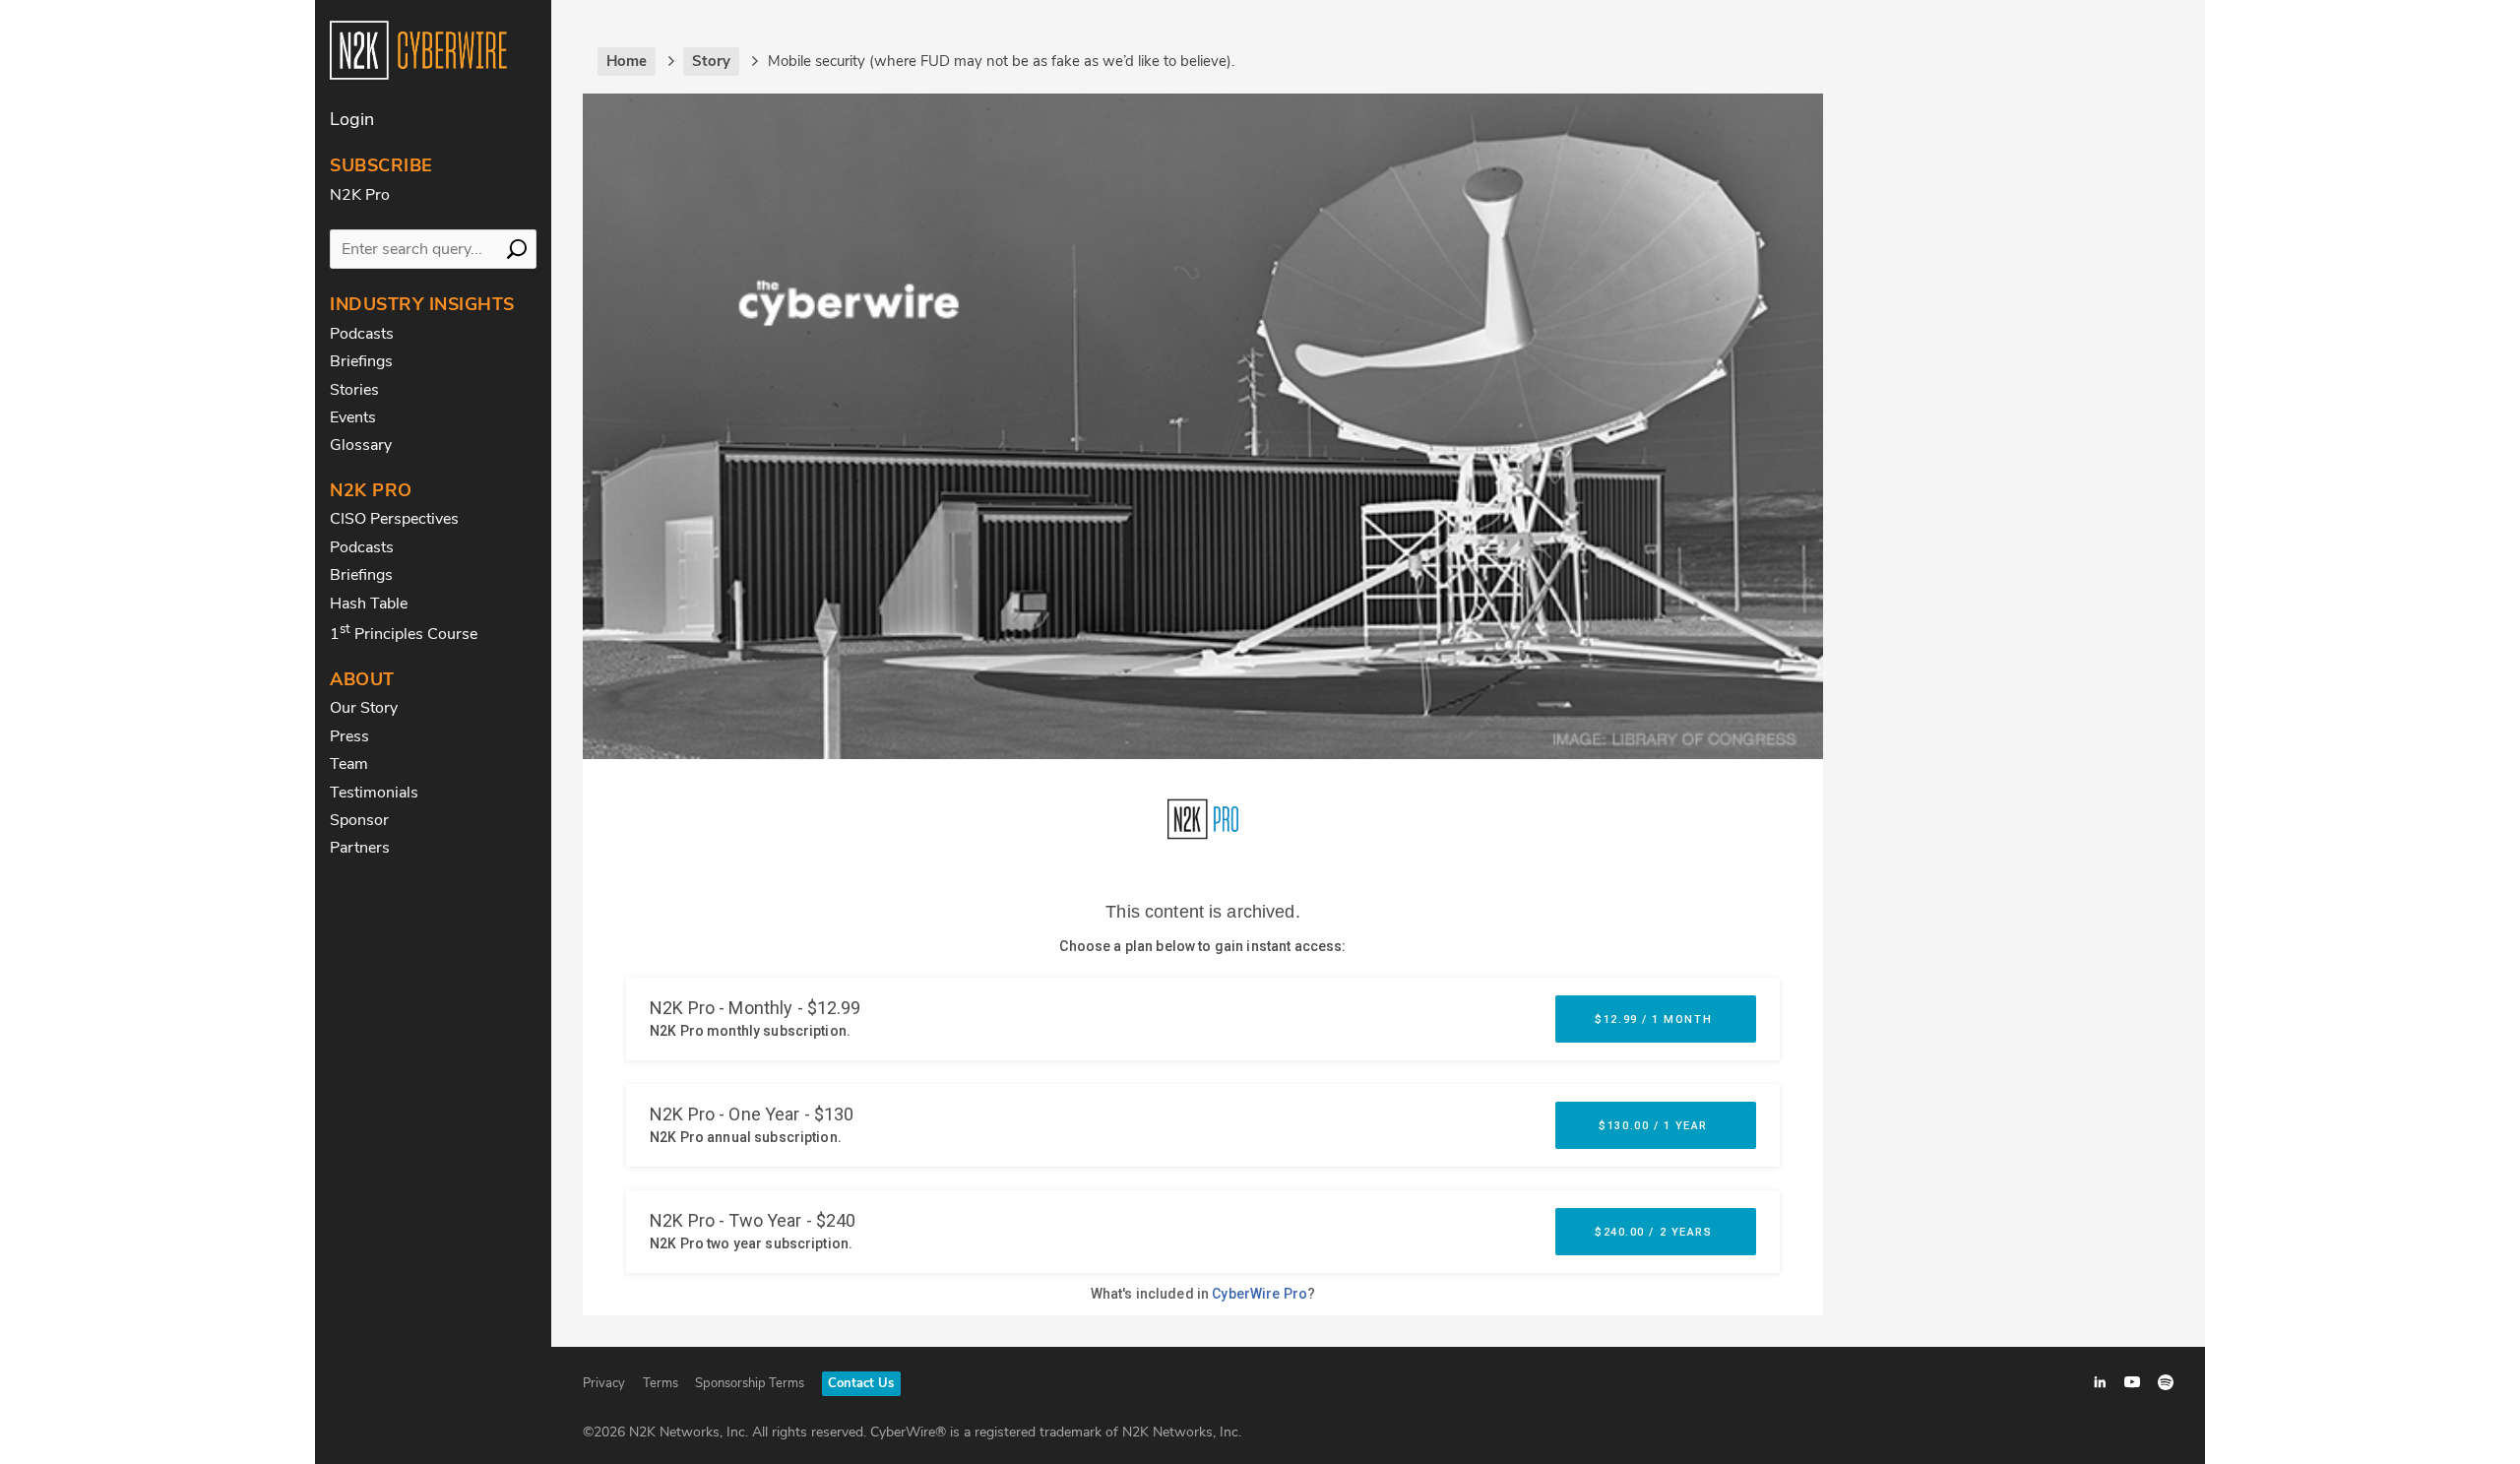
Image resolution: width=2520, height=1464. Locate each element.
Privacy (604, 1383)
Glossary (361, 445)
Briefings (361, 361)
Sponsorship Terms (750, 1383)
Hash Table (369, 604)
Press (349, 736)
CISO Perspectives (394, 519)
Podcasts (362, 334)
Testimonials (374, 793)
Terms (661, 1383)
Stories (354, 390)
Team (349, 764)
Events (353, 417)
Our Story (364, 708)
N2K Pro (360, 195)
